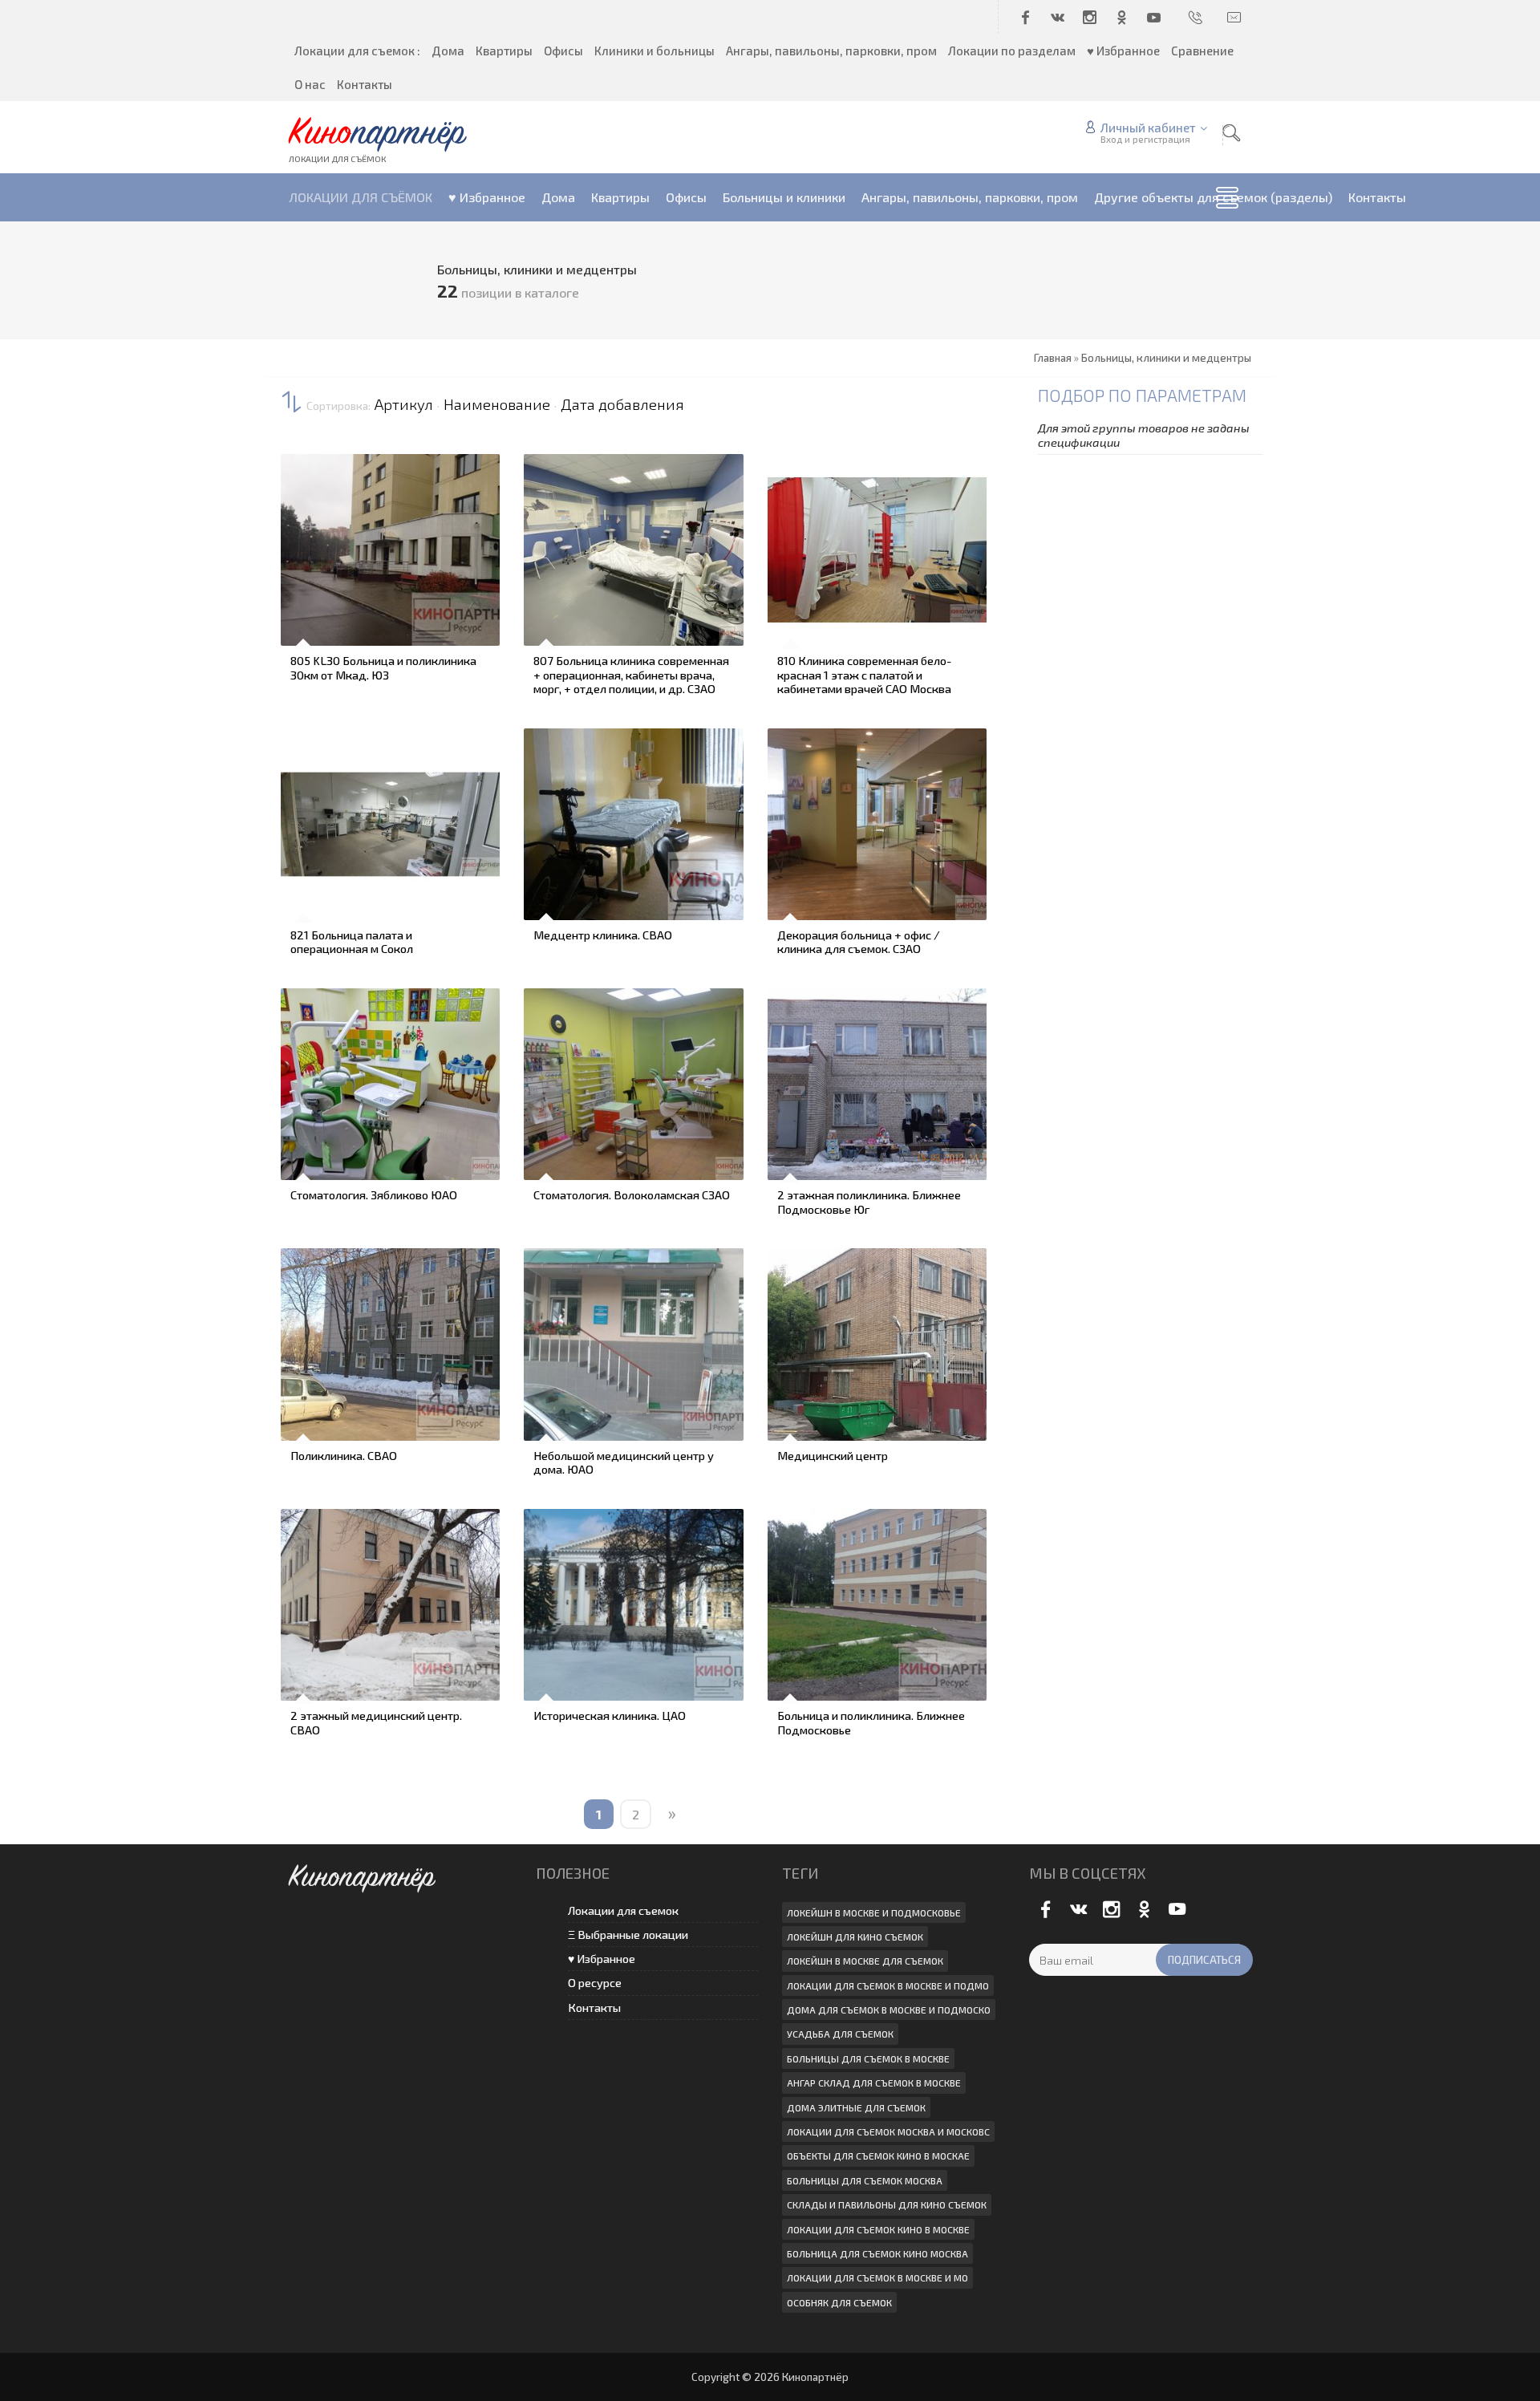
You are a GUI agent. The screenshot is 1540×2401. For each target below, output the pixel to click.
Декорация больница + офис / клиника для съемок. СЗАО (859, 942)
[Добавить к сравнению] (302, 601)
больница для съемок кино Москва (877, 2253)
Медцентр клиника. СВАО (603, 935)
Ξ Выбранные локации (628, 1935)
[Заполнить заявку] (302, 466)
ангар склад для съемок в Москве (874, 2083)
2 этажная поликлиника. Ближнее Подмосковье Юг (869, 1202)
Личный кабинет (1148, 128)
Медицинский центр (833, 1455)
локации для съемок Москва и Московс (888, 2131)
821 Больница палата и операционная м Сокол (352, 942)
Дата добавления (622, 404)
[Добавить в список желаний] (302, 556)
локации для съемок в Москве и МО (877, 2277)
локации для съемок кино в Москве (878, 2229)
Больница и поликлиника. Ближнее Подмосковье (871, 1722)
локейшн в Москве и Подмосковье (874, 1912)
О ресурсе (595, 1983)
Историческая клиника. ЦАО (610, 1715)
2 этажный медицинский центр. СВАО (376, 1722)
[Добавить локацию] (302, 511)
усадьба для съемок (840, 2034)
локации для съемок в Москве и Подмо (888, 1985)
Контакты (594, 2008)
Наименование (497, 404)
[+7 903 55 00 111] (1197, 17)
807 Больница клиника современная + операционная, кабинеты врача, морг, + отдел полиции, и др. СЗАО (631, 674)
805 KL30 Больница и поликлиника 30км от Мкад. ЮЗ (383, 667)
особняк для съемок (839, 2302)
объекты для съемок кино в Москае (878, 2156)
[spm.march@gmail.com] (1235, 17)
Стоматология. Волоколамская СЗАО (632, 1194)
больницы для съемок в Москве (868, 2058)
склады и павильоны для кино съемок (887, 2204)
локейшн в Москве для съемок (865, 1961)
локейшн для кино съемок (855, 1937)
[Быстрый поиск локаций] (1231, 133)
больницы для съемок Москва (865, 2180)
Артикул (404, 404)
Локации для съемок (623, 1910)
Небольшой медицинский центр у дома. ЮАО (624, 1462)
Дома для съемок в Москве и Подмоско (889, 2010)
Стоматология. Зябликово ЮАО (374, 1194)
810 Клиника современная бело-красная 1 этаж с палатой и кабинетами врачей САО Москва (864, 674)
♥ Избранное (602, 1959)
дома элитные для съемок (856, 2107)
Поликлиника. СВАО (344, 1455)
